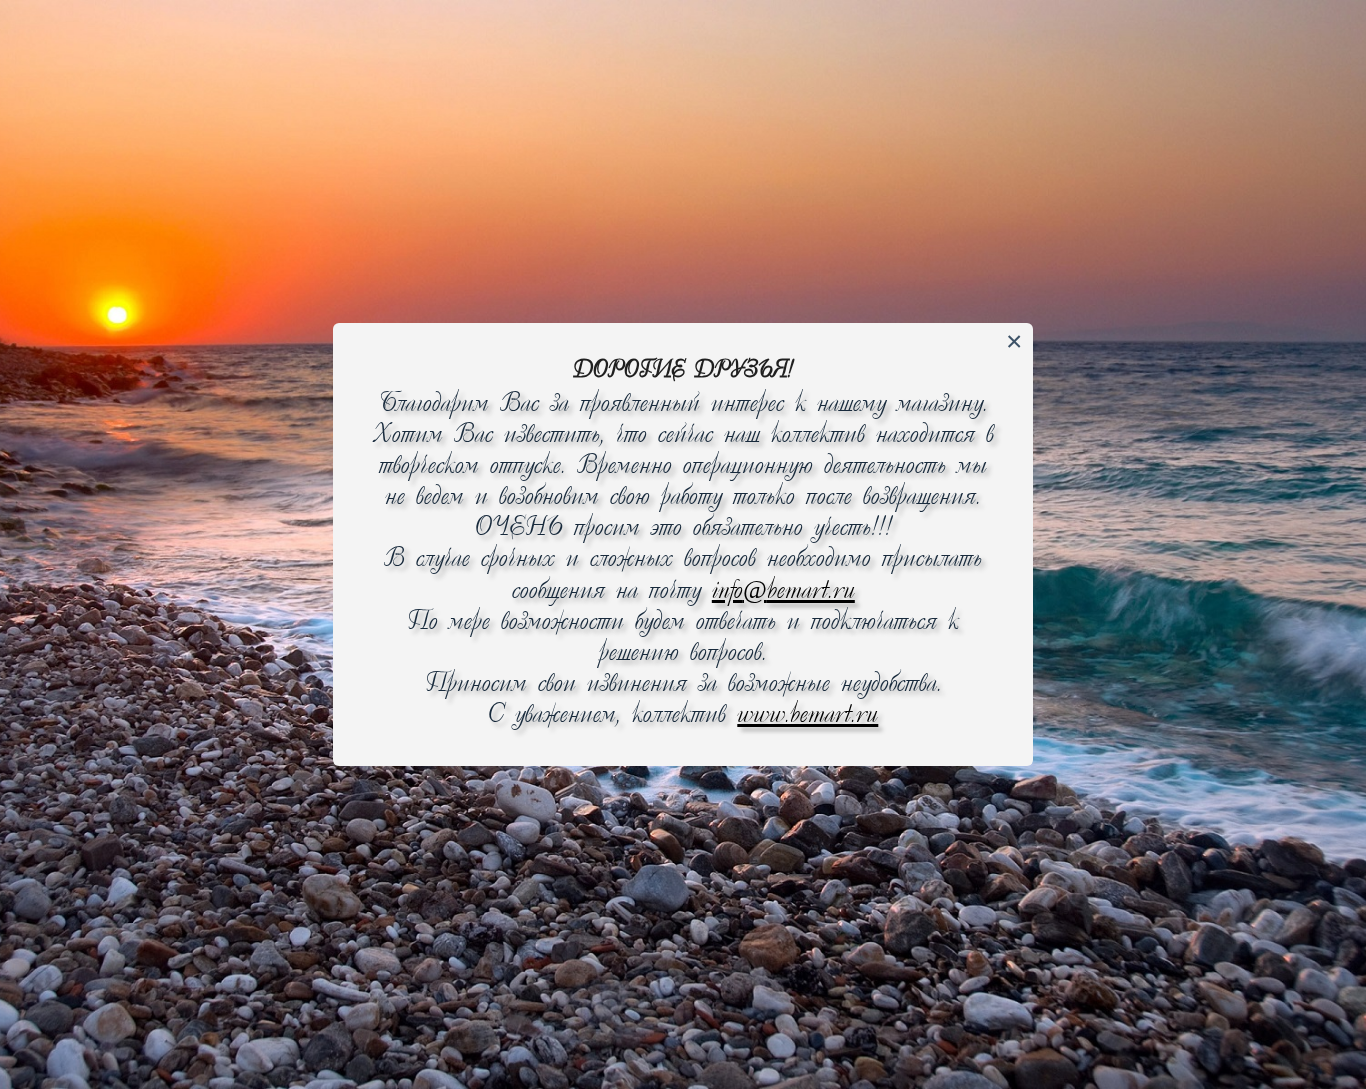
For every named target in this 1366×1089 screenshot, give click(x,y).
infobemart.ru (783, 591)
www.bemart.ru (807, 715)
